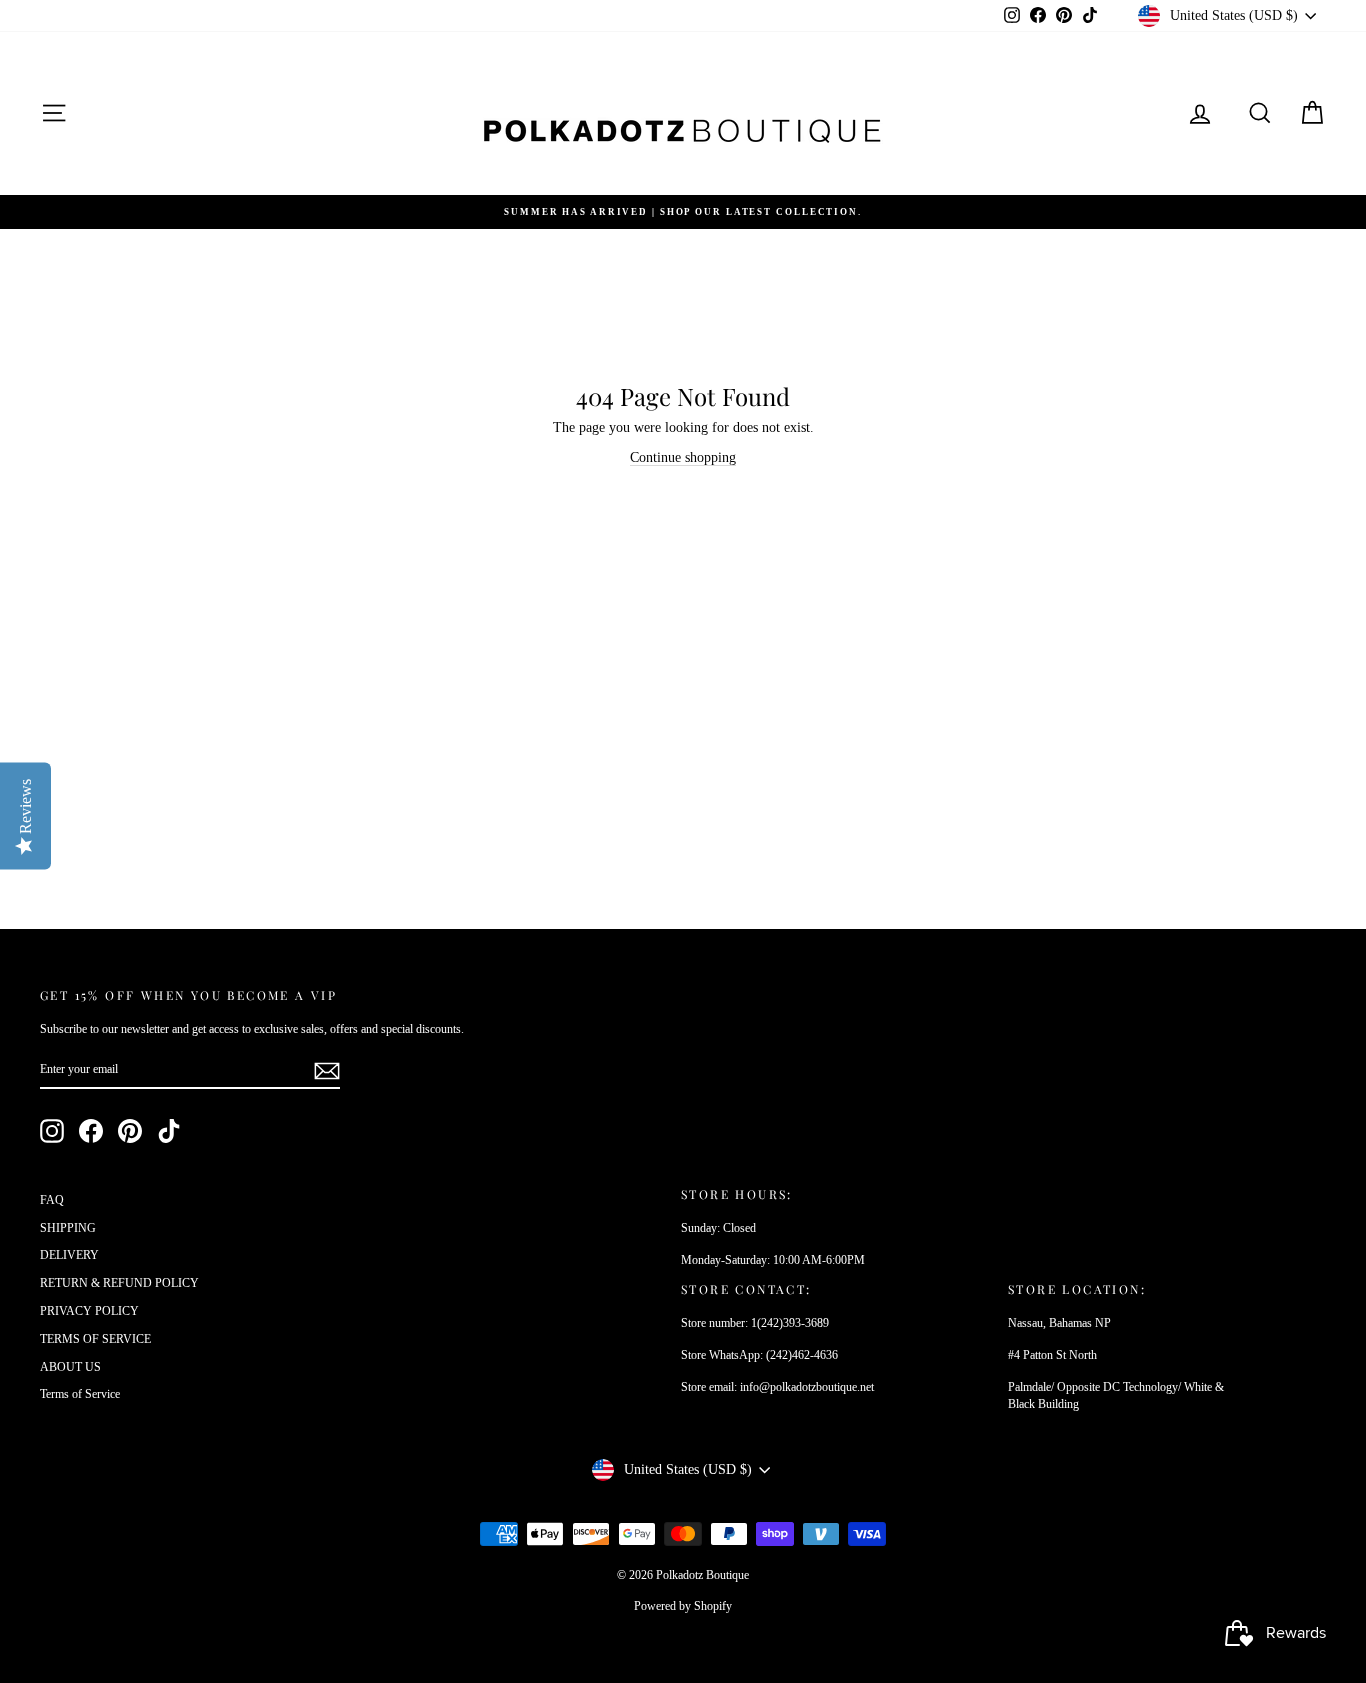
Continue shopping (683, 457)
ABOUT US (70, 1367)
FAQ (52, 1200)
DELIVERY (69, 1255)
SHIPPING (68, 1228)
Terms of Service (80, 1394)
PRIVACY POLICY (89, 1311)
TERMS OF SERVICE (95, 1339)
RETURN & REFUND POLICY (119, 1283)
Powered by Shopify (683, 1606)
